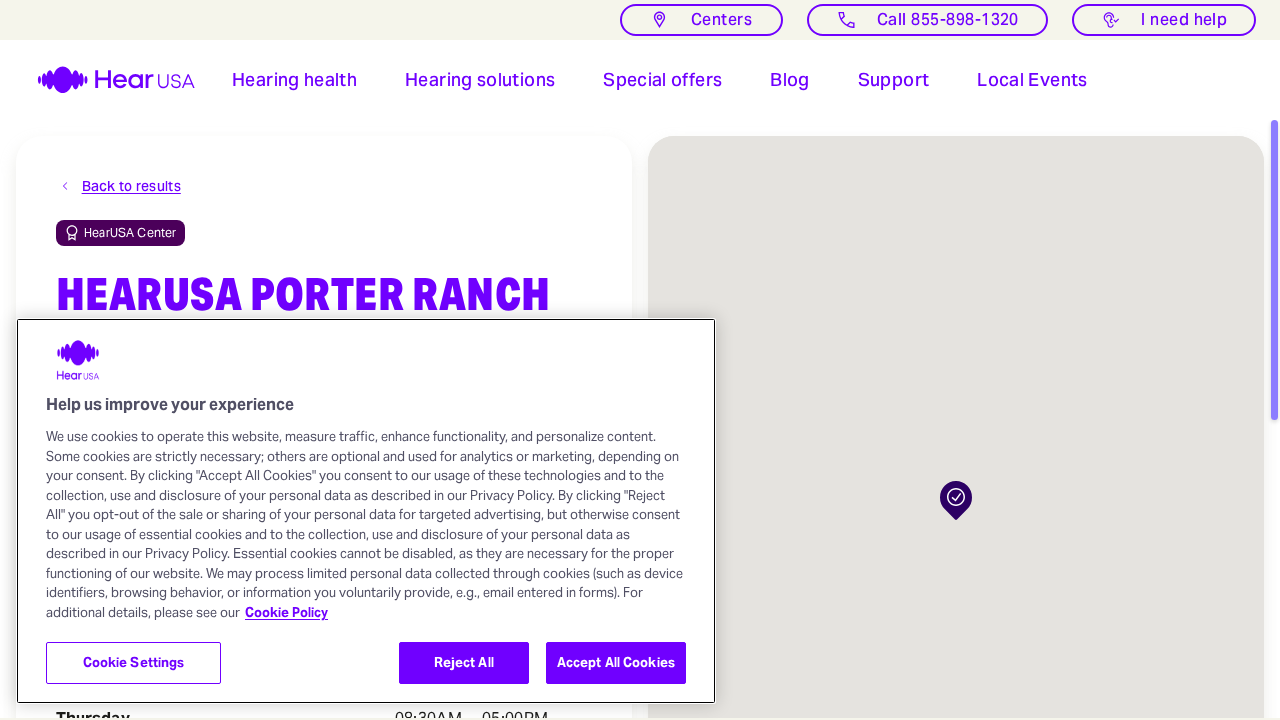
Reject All (464, 662)
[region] (366, 511)
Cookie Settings (134, 662)
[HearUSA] (104, 80)
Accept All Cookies (616, 662)
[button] (294, 80)
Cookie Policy (286, 612)
